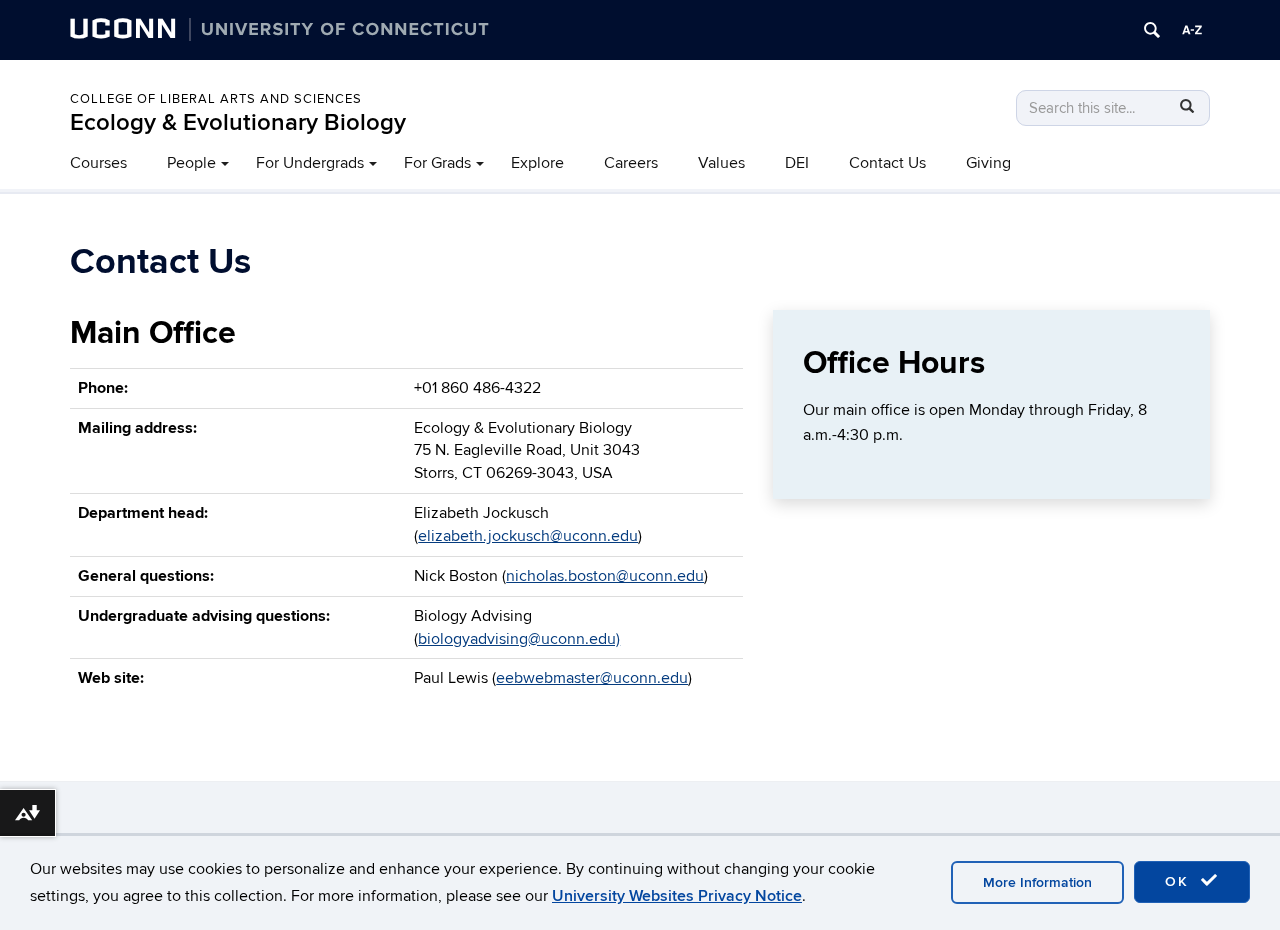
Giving (988, 163)
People (191, 163)
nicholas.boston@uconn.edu (605, 576)
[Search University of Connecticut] (1152, 30)
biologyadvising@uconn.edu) (519, 639)
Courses (98, 163)
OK (1180, 881)
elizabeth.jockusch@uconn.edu (528, 536)
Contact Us (887, 163)
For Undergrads (310, 163)
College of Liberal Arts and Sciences (216, 99)
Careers (631, 163)
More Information (1037, 882)
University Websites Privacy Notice (677, 896)
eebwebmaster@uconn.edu (592, 678)
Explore (537, 163)
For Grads (437, 163)
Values (721, 163)
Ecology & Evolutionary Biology (238, 122)
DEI (797, 163)
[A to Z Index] (1192, 30)
